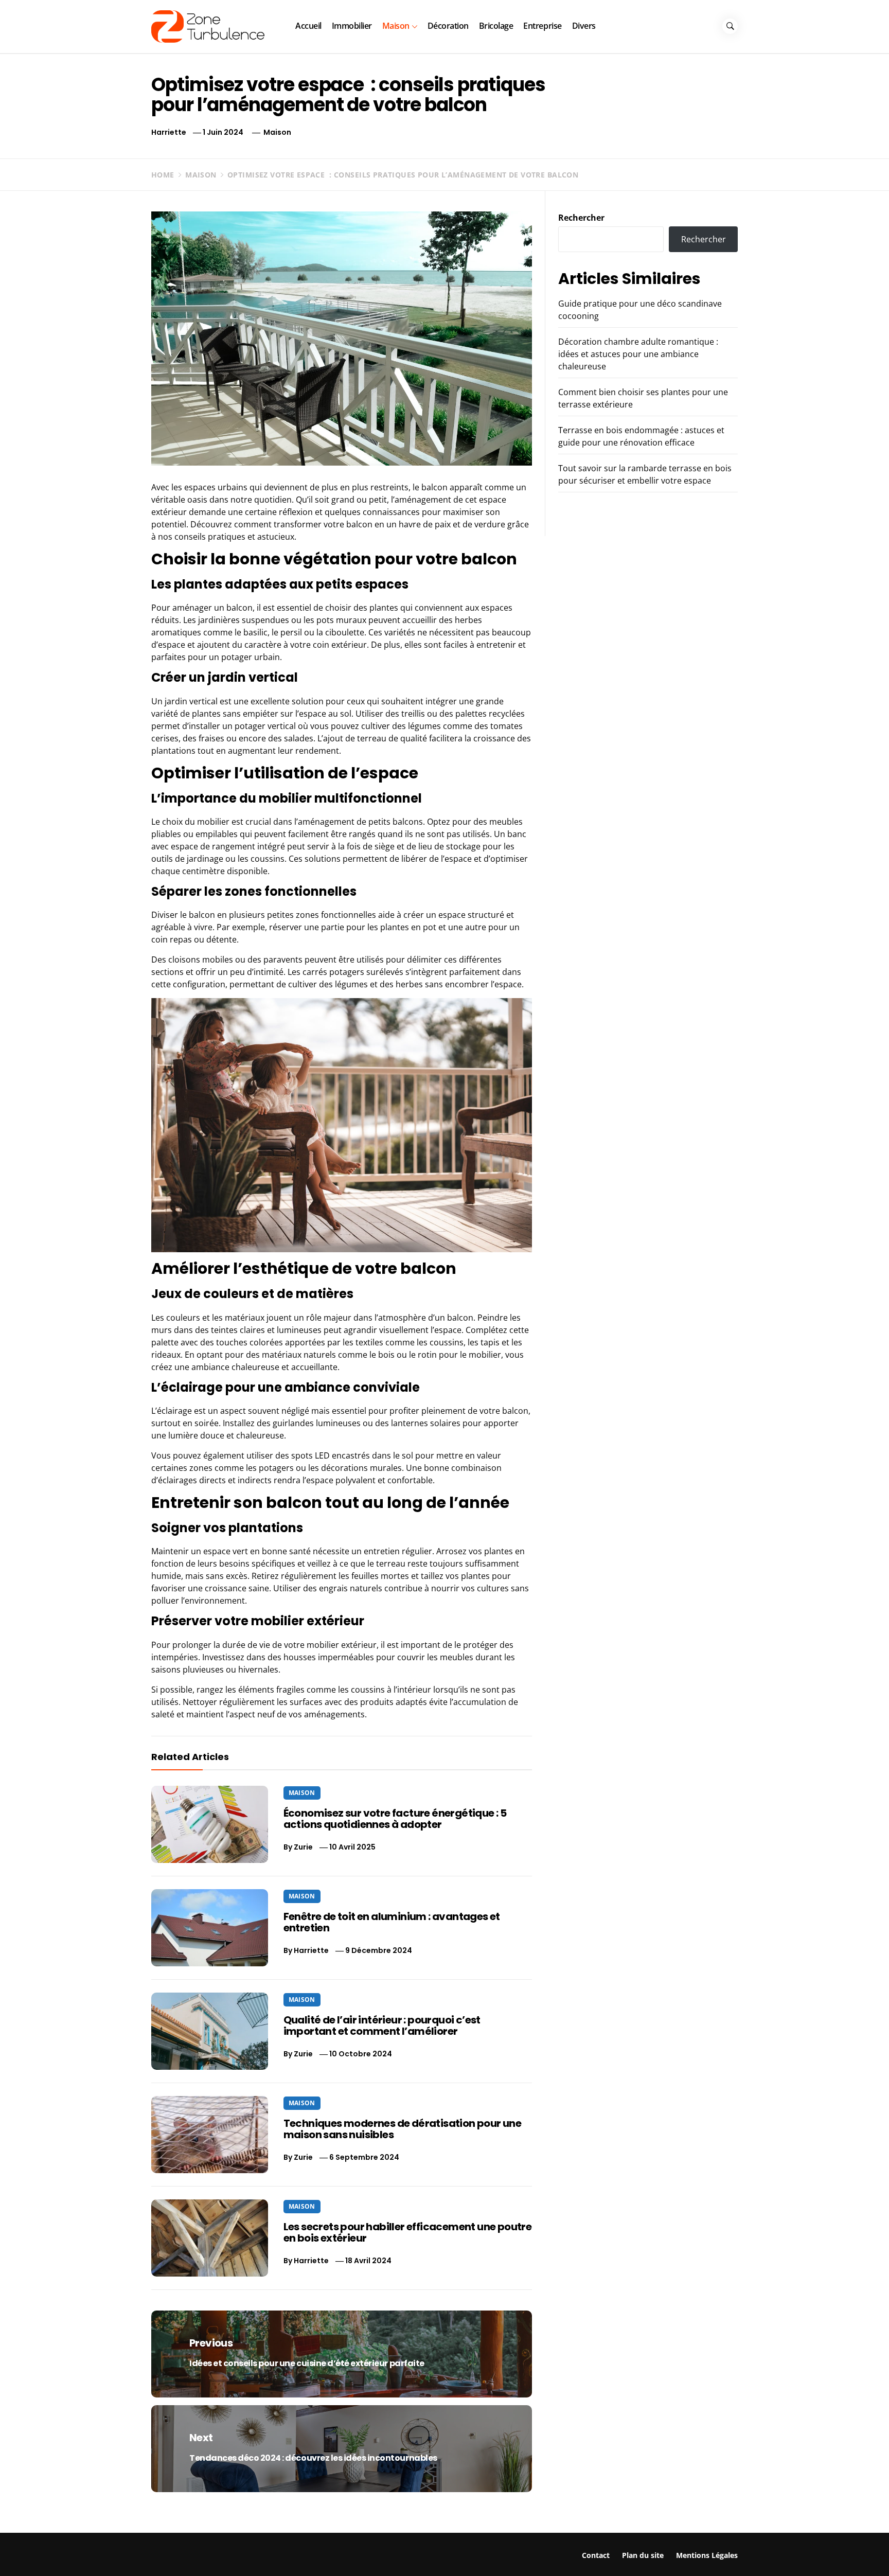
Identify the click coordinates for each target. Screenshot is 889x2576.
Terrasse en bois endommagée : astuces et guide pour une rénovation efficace (752, 2553)
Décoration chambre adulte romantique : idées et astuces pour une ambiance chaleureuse (638, 354)
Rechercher (581, 218)
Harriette (169, 132)
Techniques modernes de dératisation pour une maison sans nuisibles (403, 2129)
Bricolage (496, 26)
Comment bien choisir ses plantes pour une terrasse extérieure (561, 2548)
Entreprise (542, 26)
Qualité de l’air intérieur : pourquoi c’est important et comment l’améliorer (382, 2026)
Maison (396, 26)
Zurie (303, 1847)
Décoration (448, 26)
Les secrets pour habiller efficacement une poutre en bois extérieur (408, 2232)
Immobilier (352, 26)
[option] (154, 2554)
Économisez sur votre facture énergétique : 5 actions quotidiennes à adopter (395, 1819)
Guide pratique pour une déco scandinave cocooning (155, 2548)
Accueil (308, 26)
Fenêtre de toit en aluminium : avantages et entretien (392, 1922)
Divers (584, 26)
